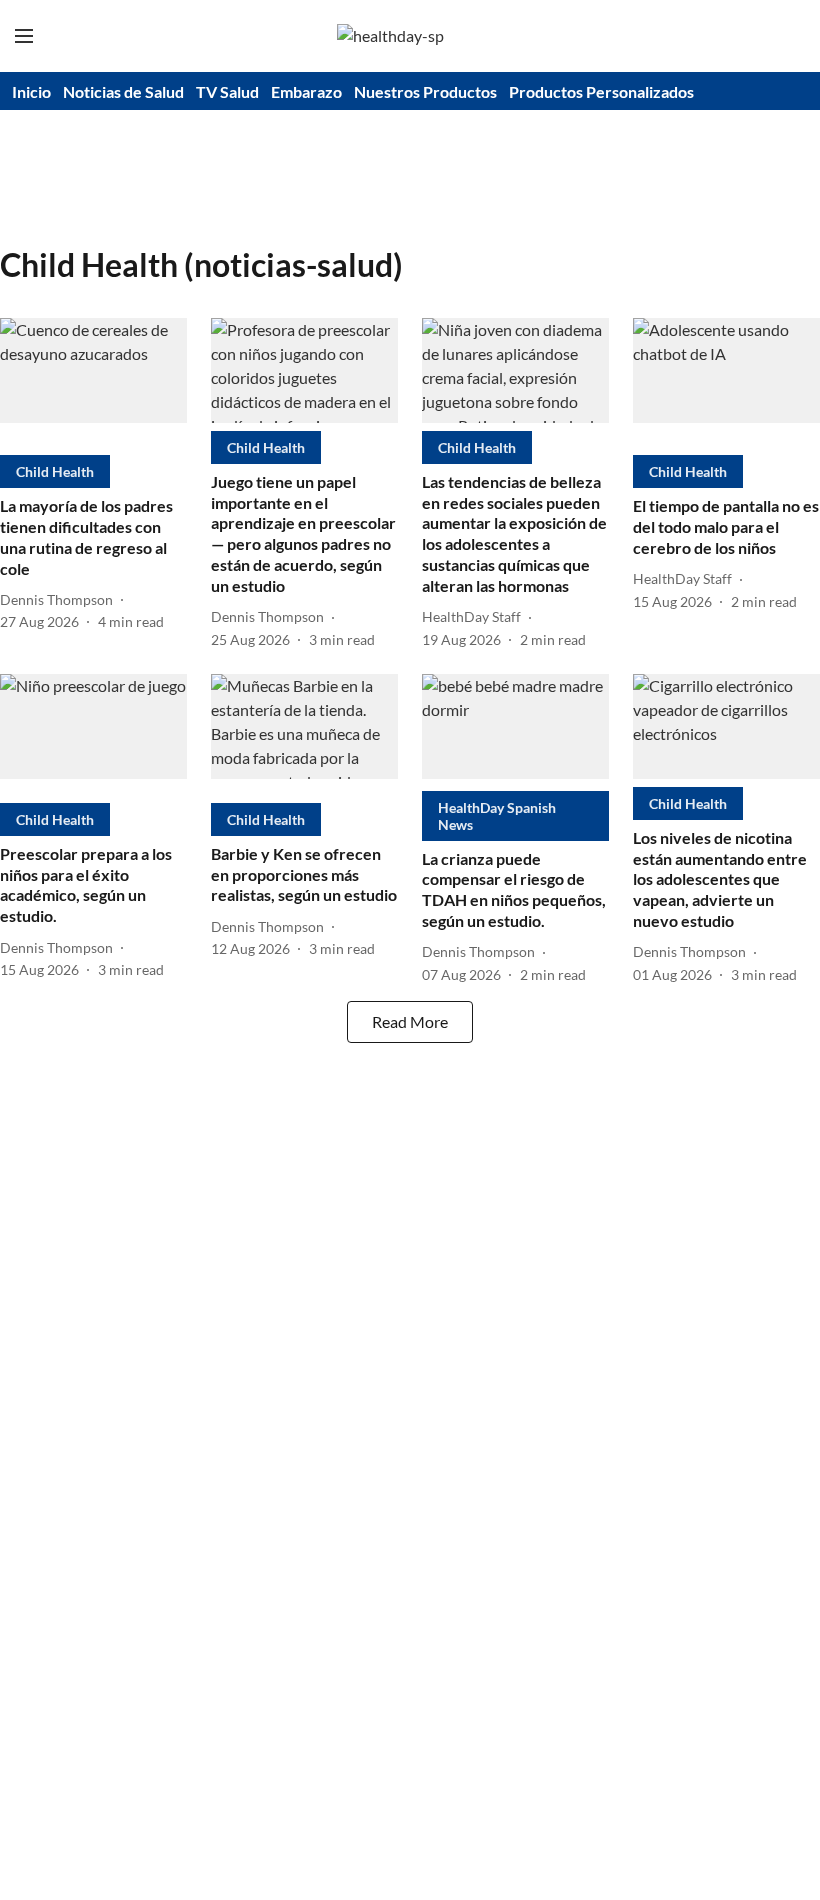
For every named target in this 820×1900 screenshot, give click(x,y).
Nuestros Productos (425, 91)
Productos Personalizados (601, 91)
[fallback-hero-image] (93, 383)
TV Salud (227, 91)
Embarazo (306, 91)
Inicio (31, 91)
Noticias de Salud (123, 91)
